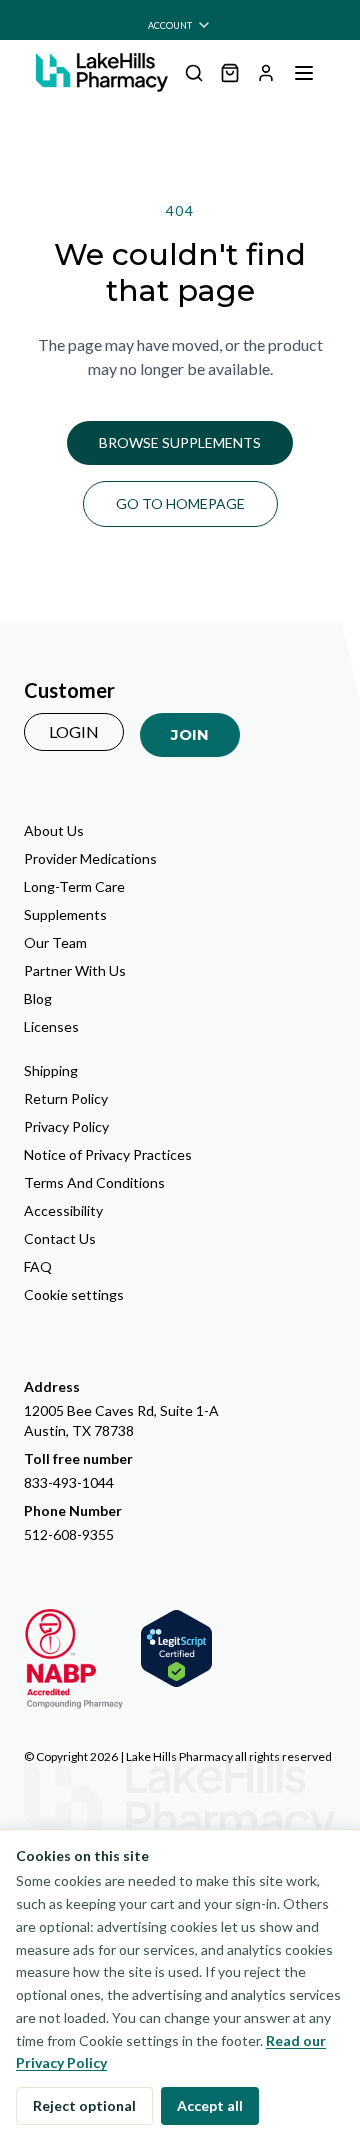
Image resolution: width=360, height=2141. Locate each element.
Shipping (51, 1070)
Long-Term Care (74, 886)
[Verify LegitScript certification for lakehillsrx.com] (176, 1648)
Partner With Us (75, 970)
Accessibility (63, 1210)
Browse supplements (180, 442)
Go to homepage (180, 503)
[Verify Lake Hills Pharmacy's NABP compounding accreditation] (74, 1659)
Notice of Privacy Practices (108, 1154)
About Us (54, 830)
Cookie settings (74, 1294)
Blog (38, 998)
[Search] (194, 73)
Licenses (51, 1026)
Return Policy (66, 1098)
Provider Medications (90, 858)
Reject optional (84, 2105)
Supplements (65, 914)
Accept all (210, 2105)
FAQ (38, 1266)
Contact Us (60, 1238)
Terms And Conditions (94, 1182)
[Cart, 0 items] (230, 73)
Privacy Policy (66, 1126)
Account (170, 25)
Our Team (55, 942)
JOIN (190, 734)
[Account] (266, 73)
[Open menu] (304, 73)
